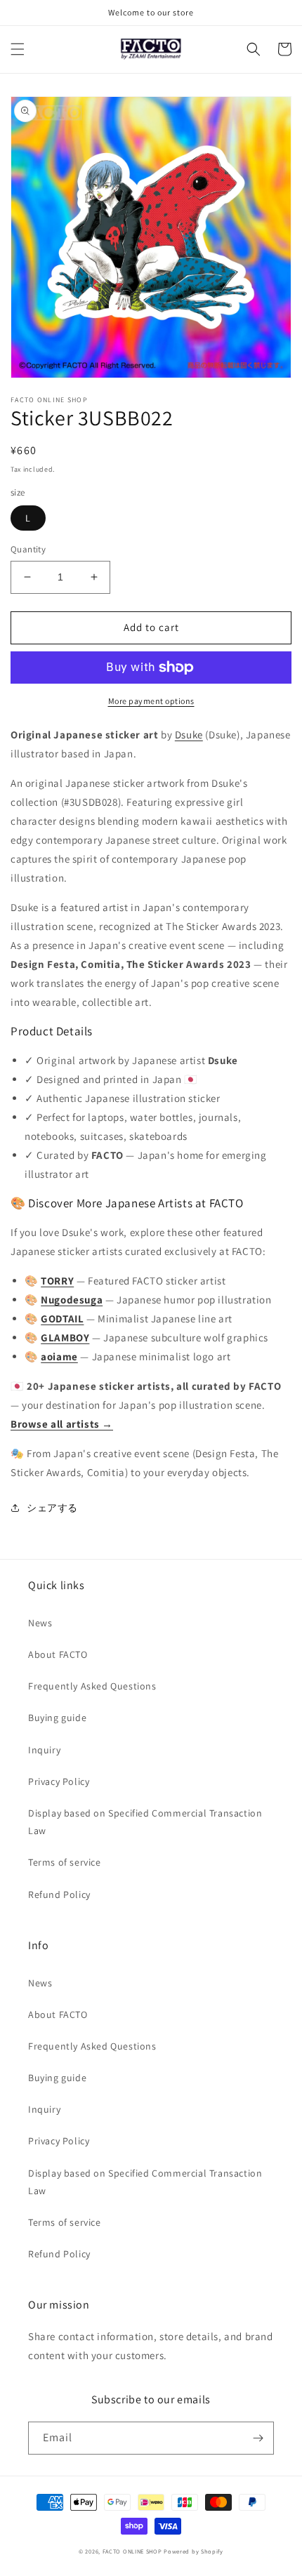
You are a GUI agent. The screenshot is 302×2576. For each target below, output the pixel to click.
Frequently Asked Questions (92, 1686)
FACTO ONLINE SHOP (132, 2551)
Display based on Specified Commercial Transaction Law (145, 1822)
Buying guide (57, 1718)
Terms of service (65, 1862)
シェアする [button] (52, 1508)
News (40, 1623)
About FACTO (58, 1654)
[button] (18, 49)
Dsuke (189, 735)
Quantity (28, 549)
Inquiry (44, 1750)
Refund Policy (59, 1894)
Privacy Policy (59, 1781)
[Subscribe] (258, 2438)
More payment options (151, 701)
